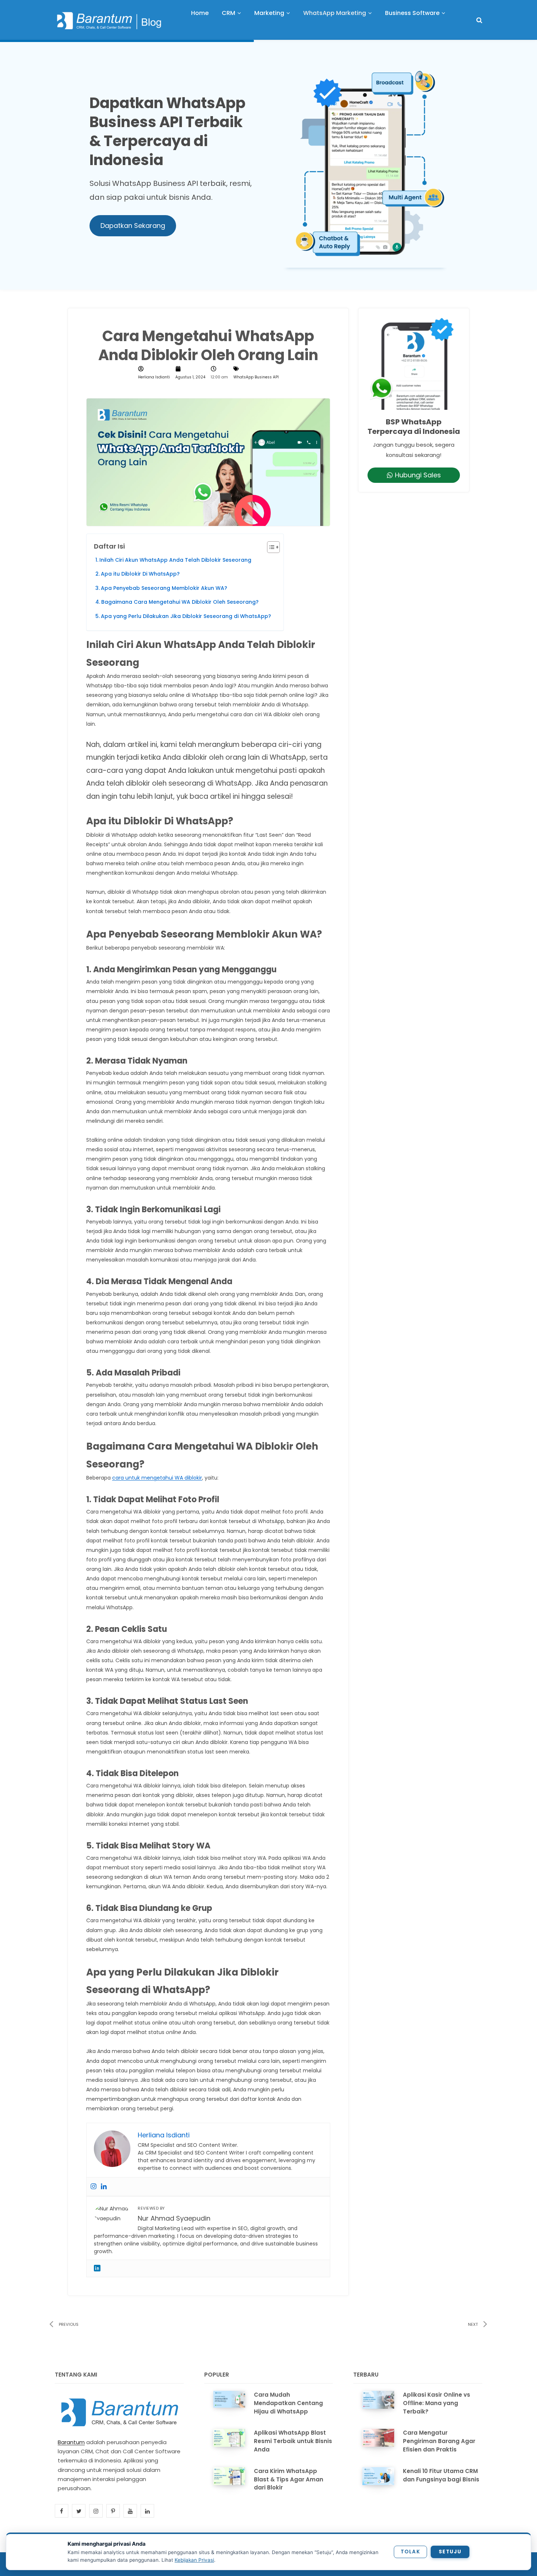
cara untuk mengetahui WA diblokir (157, 1478)
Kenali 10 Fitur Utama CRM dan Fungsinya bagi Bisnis (441, 2475)
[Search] (479, 20)
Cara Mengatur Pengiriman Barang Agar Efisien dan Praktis (439, 2441)
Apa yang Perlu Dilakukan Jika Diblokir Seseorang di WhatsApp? (186, 616)
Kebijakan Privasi (194, 2560)
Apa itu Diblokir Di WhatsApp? (140, 574)
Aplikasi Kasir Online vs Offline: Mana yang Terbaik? (437, 2403)
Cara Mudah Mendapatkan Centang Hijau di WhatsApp (288, 2403)
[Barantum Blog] (110, 20)
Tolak (410, 2552)
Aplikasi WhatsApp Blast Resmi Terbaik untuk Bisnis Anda (293, 2441)
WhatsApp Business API (256, 377)
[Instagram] (94, 2187)
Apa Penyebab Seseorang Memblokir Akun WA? (164, 588)
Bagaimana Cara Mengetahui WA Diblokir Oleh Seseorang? (180, 602)
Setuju (450, 2552)
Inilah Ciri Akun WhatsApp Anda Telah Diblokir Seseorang (175, 560)
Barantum (71, 2442)
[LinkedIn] (97, 2268)
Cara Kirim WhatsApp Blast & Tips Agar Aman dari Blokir (289, 2479)
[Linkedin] (104, 2187)
